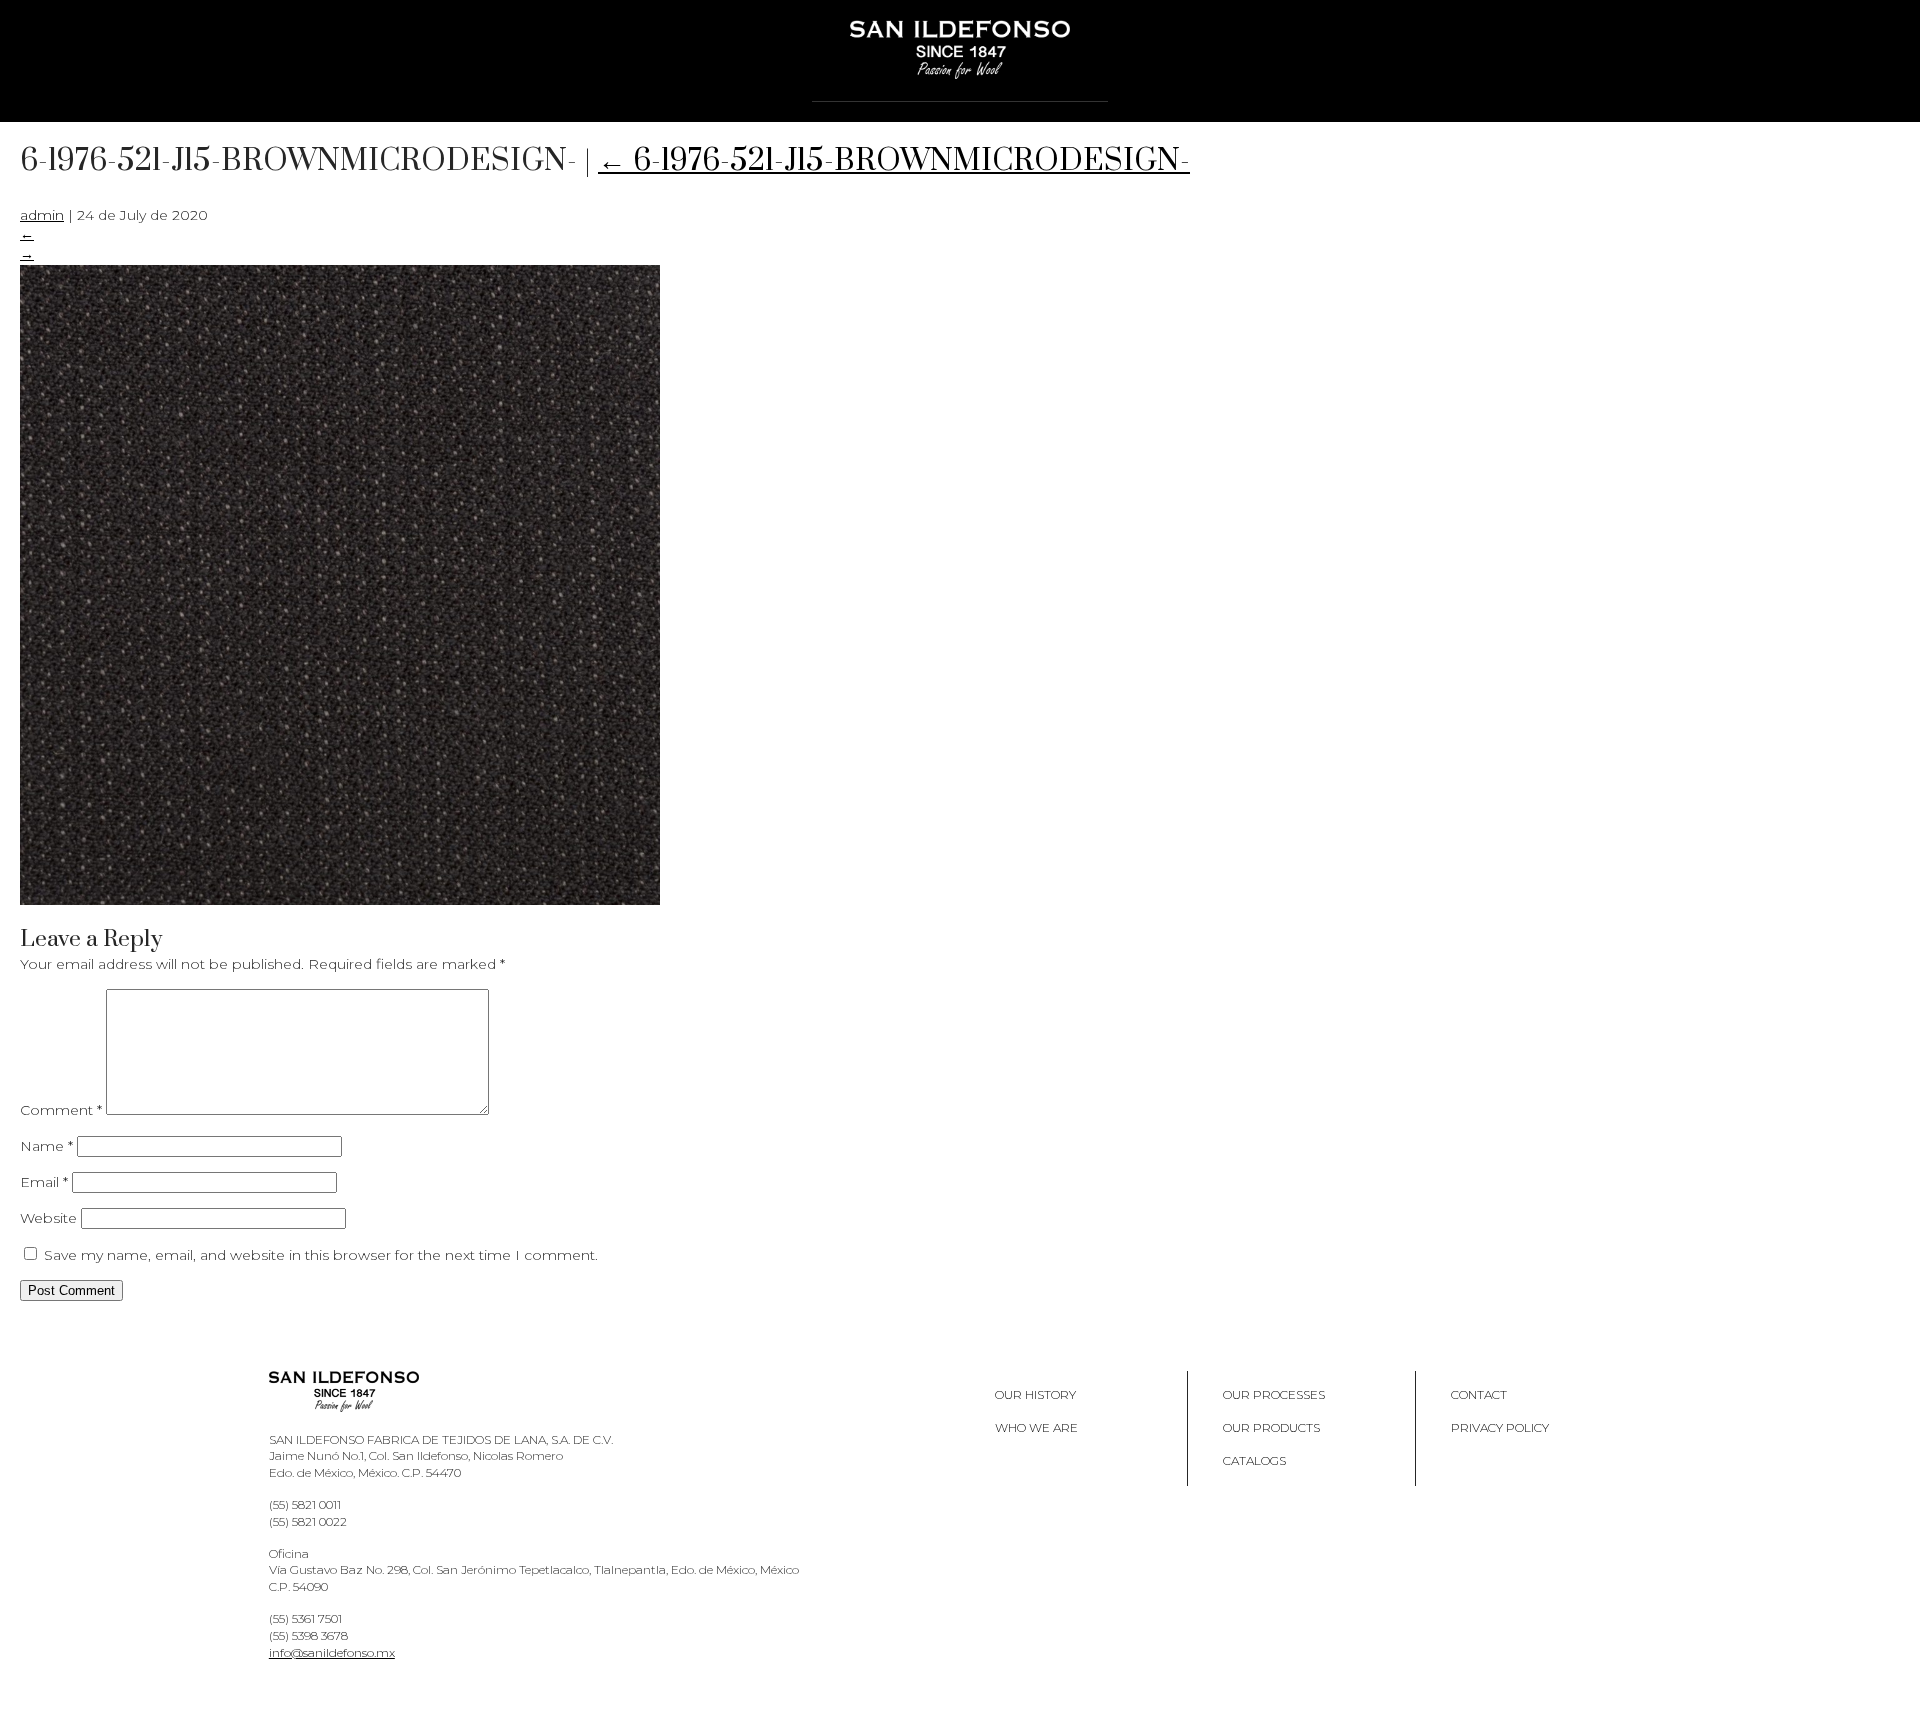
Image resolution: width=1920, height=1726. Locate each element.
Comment (61, 1110)
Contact (1479, 1394)
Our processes (1274, 1394)
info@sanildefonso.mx (332, 1652)
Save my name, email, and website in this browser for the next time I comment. (321, 1255)
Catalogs (1254, 1460)
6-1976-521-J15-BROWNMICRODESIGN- (894, 161)
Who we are (1036, 1427)
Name (46, 1146)
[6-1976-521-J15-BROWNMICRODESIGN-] (340, 900)
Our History (1035, 1394)
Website (48, 1218)
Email (44, 1182)
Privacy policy (1500, 1427)
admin (42, 215)
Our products (1271, 1427)
